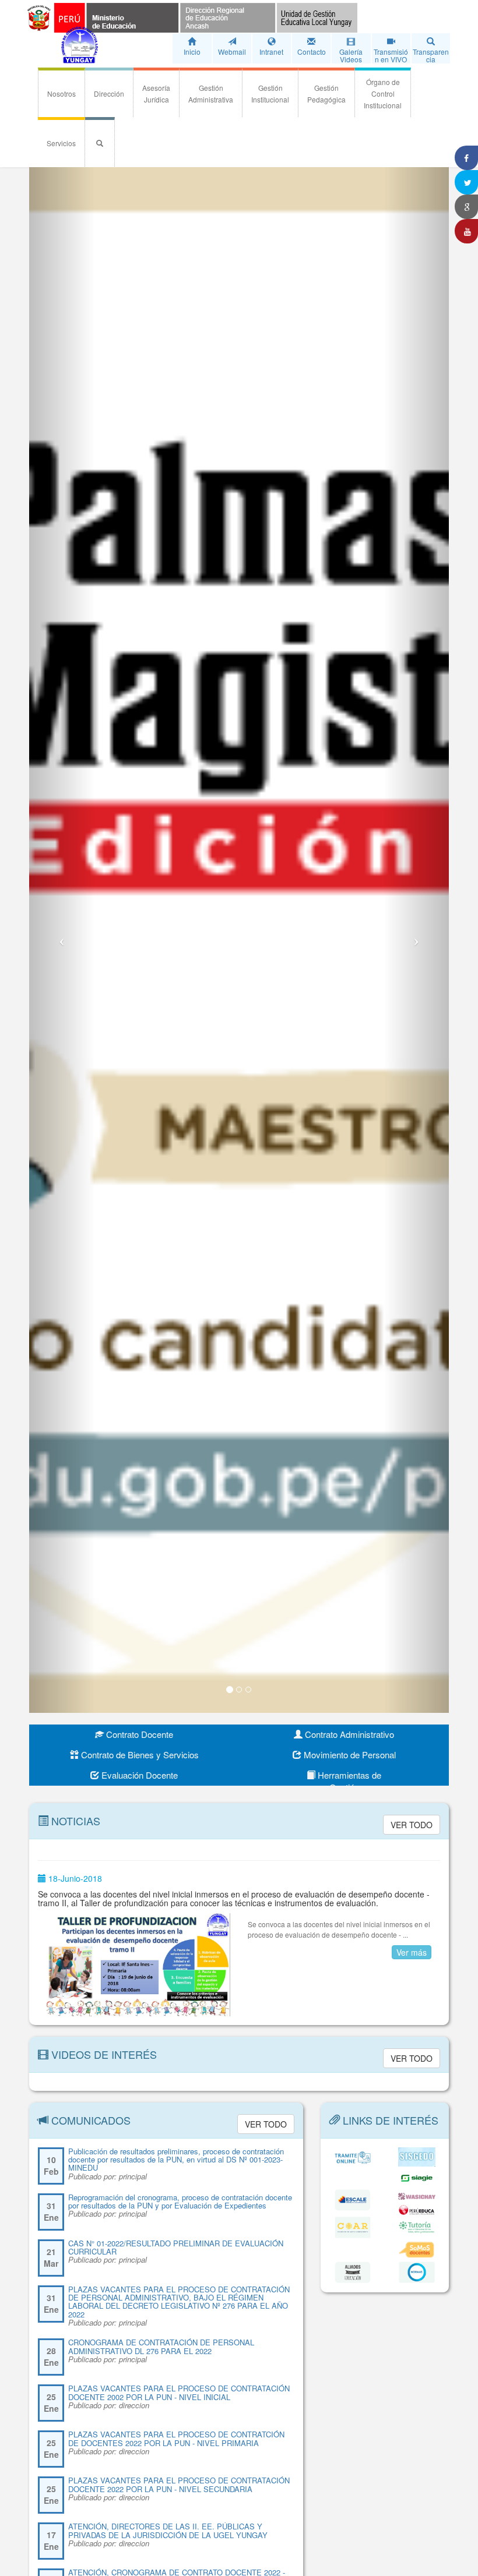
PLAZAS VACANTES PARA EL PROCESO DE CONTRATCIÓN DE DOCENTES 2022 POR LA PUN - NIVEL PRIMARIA (176, 2438)
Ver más (412, 1952)
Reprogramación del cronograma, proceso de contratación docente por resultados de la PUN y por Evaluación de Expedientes (180, 2201)
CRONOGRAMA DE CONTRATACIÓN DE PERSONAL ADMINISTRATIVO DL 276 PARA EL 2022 (161, 2346)
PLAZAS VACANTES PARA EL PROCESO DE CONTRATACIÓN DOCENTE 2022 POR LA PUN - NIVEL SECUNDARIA (179, 2484)
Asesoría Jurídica (156, 93)
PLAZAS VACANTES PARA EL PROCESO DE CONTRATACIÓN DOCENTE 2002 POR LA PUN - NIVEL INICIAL (179, 2392)
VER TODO (412, 1825)
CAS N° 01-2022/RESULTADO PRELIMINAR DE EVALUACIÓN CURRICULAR (176, 2247)
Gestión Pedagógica (326, 93)
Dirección (109, 93)
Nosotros (61, 93)
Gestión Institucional (270, 93)
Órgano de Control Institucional (383, 93)
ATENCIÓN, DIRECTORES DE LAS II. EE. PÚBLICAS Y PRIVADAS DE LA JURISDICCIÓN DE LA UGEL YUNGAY (168, 2530)
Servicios (61, 143)
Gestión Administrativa (211, 93)
